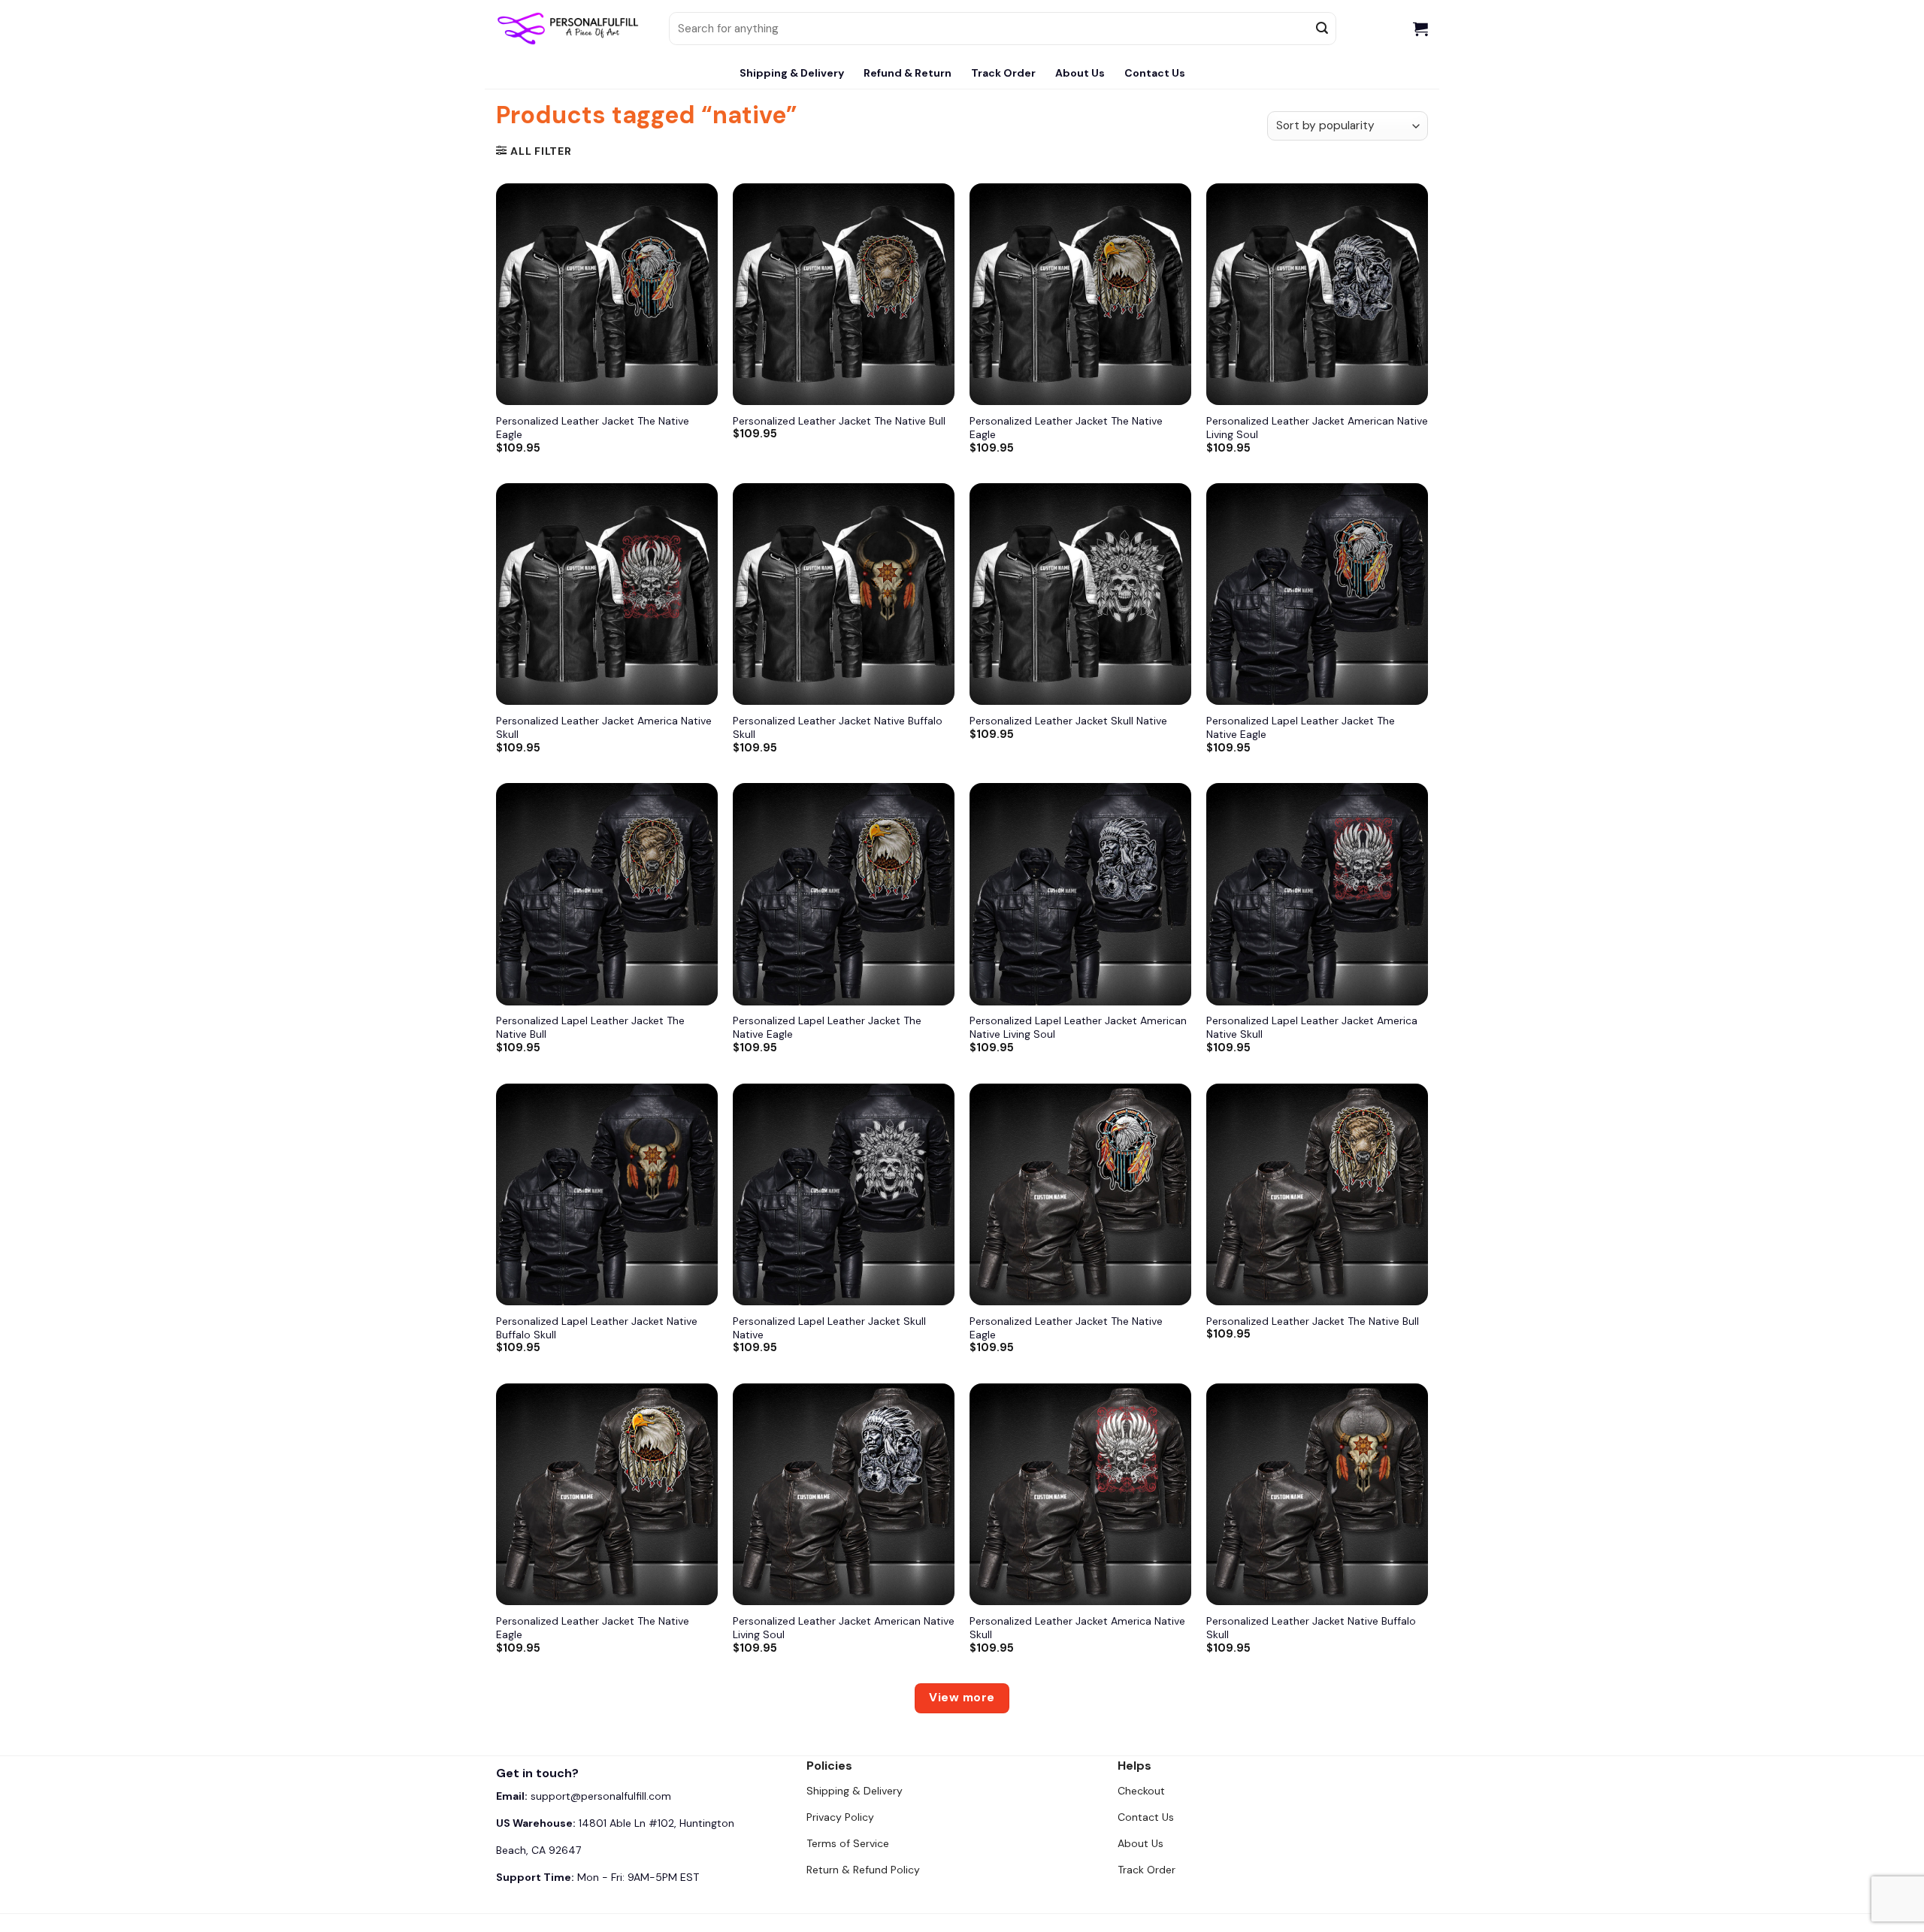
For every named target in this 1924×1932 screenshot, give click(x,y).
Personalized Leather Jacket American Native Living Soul (1317, 428)
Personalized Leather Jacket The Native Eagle (593, 428)
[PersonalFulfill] (571, 29)
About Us (1080, 73)
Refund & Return (908, 73)
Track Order (1003, 73)
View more (962, 1698)
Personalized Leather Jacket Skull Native (1068, 721)
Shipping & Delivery (792, 73)
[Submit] (1323, 29)
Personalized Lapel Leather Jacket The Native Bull (590, 1027)
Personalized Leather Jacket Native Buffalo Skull (838, 727)
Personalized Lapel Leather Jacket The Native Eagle (1301, 727)
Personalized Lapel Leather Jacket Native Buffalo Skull (597, 1328)
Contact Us (1155, 73)
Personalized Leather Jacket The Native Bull (839, 421)
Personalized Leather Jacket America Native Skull (604, 727)
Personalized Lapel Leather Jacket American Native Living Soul (1078, 1027)
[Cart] (1420, 29)
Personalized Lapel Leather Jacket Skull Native (829, 1328)
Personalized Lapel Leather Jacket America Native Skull (1312, 1027)
